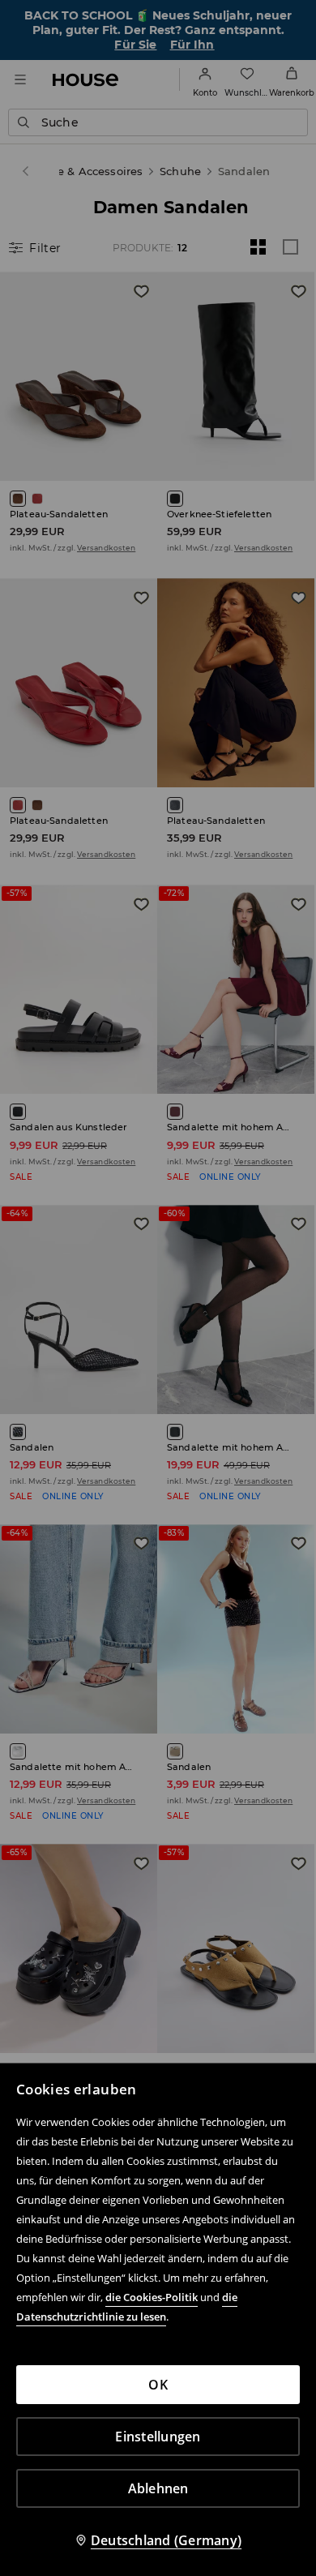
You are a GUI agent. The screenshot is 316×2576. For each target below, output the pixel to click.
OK (158, 2385)
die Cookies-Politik (152, 2297)
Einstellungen (158, 2437)
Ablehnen (158, 2488)
